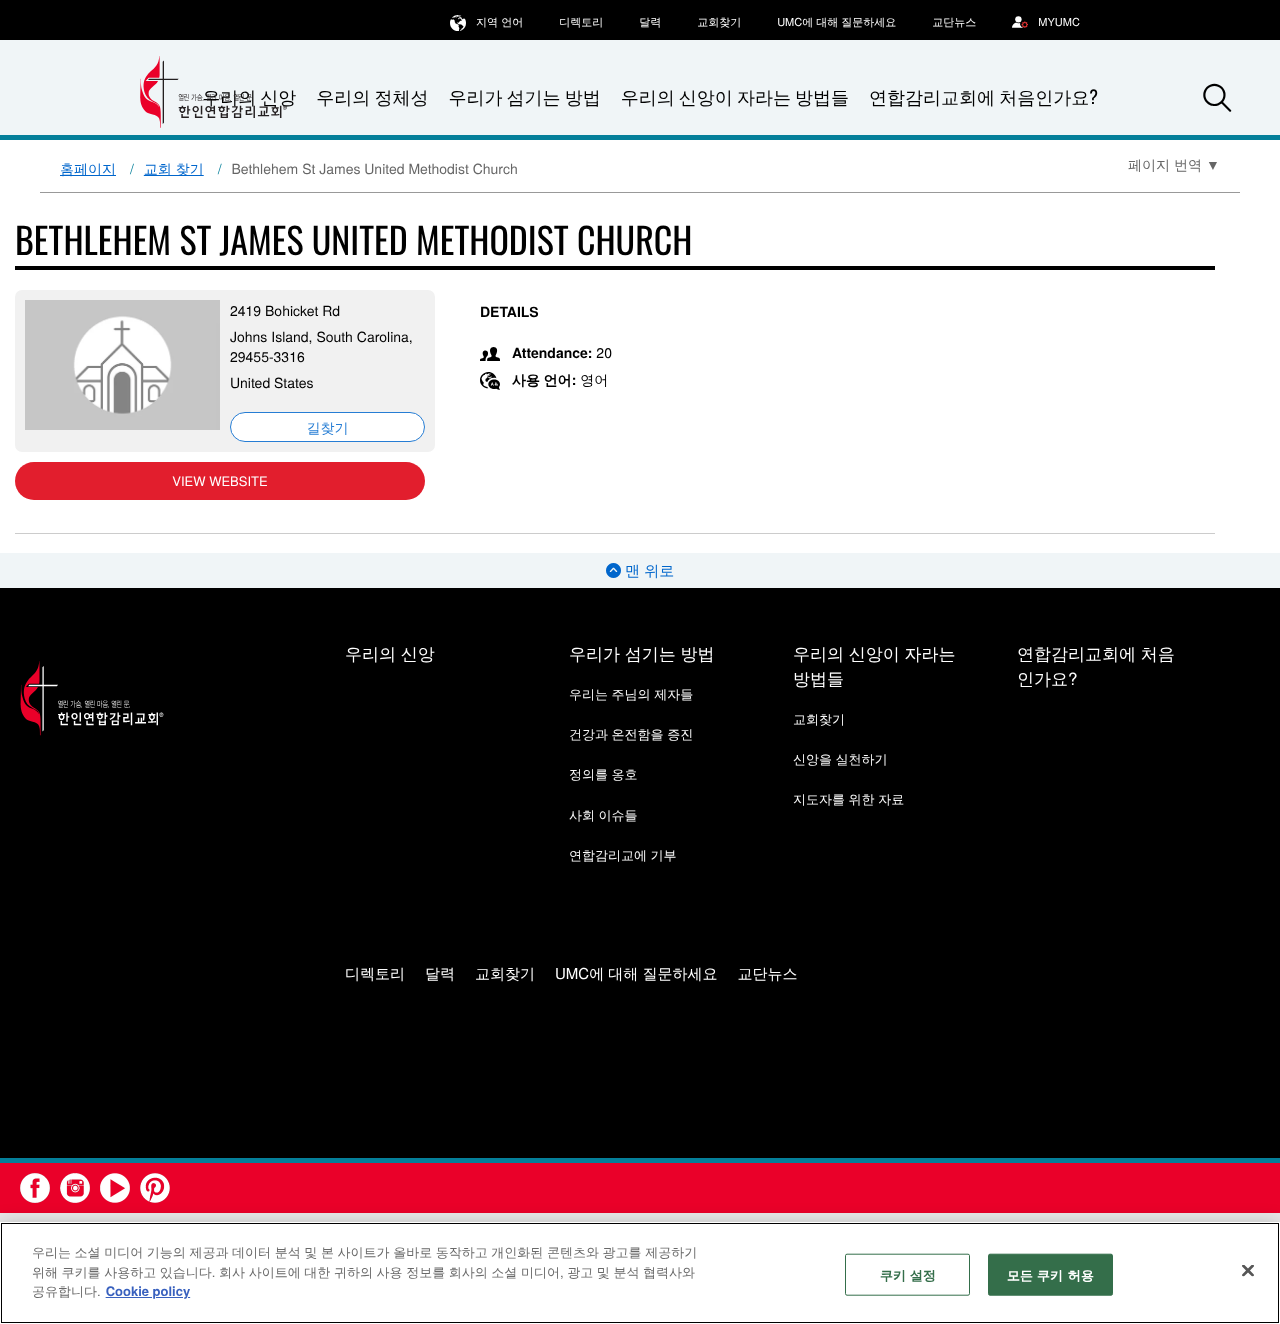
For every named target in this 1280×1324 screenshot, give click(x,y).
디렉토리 (581, 22)
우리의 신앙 (390, 652)
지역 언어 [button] (499, 22)
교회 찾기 (174, 168)
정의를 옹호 (603, 773)
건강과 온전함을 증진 (631, 733)
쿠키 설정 (908, 1274)
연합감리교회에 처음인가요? (983, 97)
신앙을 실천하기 (840, 758)
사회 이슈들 (603, 814)
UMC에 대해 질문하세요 (836, 22)
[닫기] (1248, 1271)
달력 (650, 22)
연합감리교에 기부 (623, 854)
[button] (1217, 98)
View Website (219, 480)
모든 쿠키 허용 (1050, 1274)
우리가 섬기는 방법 (524, 97)
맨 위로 (647, 570)
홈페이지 (88, 168)
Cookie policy (148, 1290)
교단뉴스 (954, 22)
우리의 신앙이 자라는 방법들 (735, 97)
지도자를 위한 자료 (848, 798)
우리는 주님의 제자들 (631, 693)
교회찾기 (719, 22)
